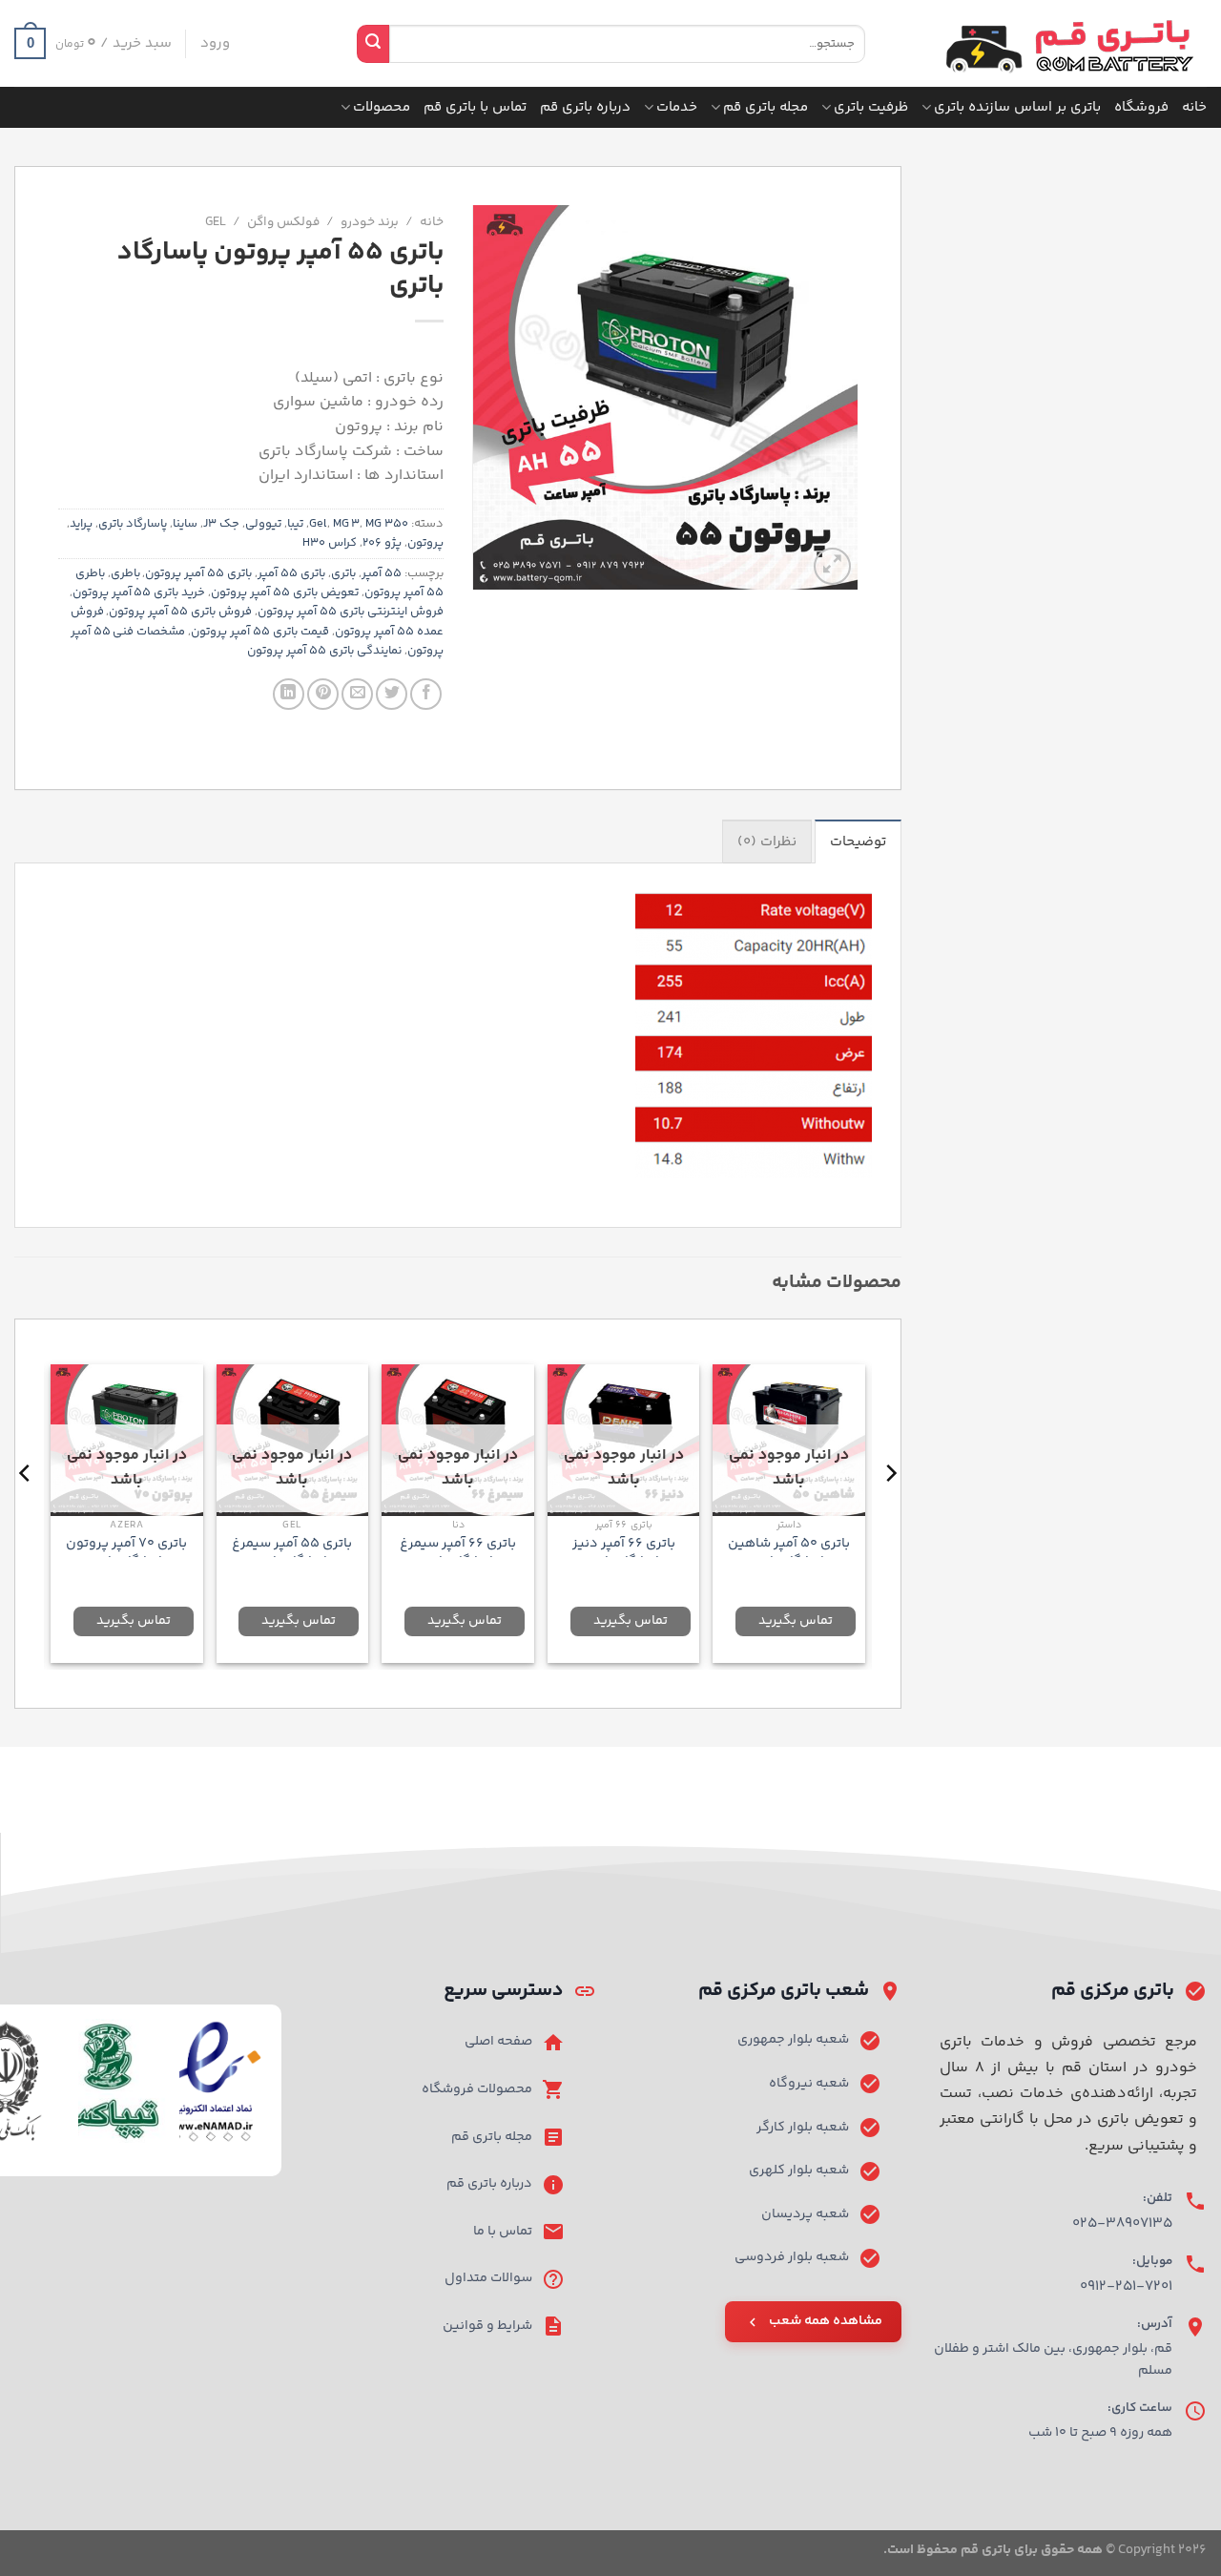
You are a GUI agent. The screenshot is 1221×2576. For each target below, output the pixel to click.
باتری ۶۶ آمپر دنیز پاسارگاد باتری (624, 1553)
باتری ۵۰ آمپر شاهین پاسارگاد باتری (789, 1553)
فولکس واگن (283, 222)
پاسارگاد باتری (133, 524)
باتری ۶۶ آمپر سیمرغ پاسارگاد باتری (458, 1553)
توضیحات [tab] (858, 842)
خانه (1194, 107)
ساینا (185, 524)
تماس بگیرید (796, 1621)
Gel (216, 222)
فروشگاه (1141, 107)
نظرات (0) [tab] (767, 842)
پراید (81, 524)
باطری (125, 573)
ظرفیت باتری (871, 107)
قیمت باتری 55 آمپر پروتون (260, 632)
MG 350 (387, 524)
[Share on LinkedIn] (289, 694)
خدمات (677, 107)
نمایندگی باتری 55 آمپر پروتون (324, 651)
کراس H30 (330, 543)
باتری (343, 573)
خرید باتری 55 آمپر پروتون (139, 592)
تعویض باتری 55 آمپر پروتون (285, 592)
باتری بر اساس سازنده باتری (1017, 107)
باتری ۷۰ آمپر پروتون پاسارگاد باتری (126, 1553)
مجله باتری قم (766, 107)
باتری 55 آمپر (291, 573)
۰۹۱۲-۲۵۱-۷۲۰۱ (1126, 2286)
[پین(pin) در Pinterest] (323, 694)
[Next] (26, 1512)
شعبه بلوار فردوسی (792, 2257)
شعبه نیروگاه (809, 2084)
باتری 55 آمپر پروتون (198, 573)
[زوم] (832, 566)
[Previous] (890, 1512)
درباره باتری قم (585, 107)
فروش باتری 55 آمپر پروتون (180, 612)
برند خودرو (370, 222)
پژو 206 (382, 543)
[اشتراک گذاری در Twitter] (392, 694)
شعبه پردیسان (805, 2214)
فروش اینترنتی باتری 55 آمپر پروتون (351, 612)
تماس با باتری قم (475, 107)
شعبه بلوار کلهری (799, 2171)
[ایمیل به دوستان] (357, 694)
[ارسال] (373, 44)
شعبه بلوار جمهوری (793, 2040)
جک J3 (221, 524)
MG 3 (347, 524)
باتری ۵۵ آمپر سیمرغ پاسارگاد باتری (292, 1553)
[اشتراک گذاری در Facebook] (426, 694)
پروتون (425, 543)
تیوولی (263, 524)
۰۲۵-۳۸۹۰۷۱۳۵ (1122, 2223)
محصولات (382, 107)
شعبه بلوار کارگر (803, 2128)
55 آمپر (382, 573)
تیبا (295, 524)
